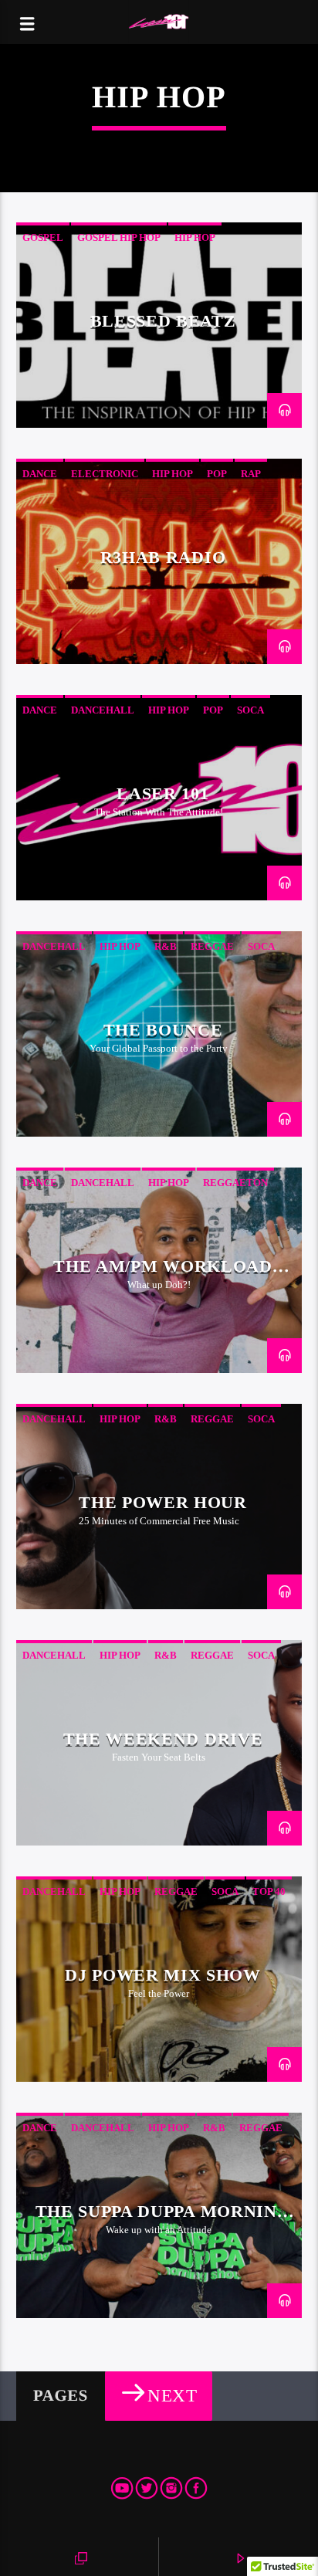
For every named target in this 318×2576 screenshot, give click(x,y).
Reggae (212, 946)
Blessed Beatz (163, 321)
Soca (250, 710)
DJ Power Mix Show (162, 1975)
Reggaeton (235, 1183)
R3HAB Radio (163, 557)
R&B (166, 946)
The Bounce (163, 1030)
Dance (40, 474)
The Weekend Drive (163, 1739)
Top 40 (269, 1891)
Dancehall (103, 710)
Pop (217, 474)
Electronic (105, 474)
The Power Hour (162, 1502)
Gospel (43, 237)
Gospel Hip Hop (119, 237)
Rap (251, 474)
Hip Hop (195, 237)
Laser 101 (162, 793)
